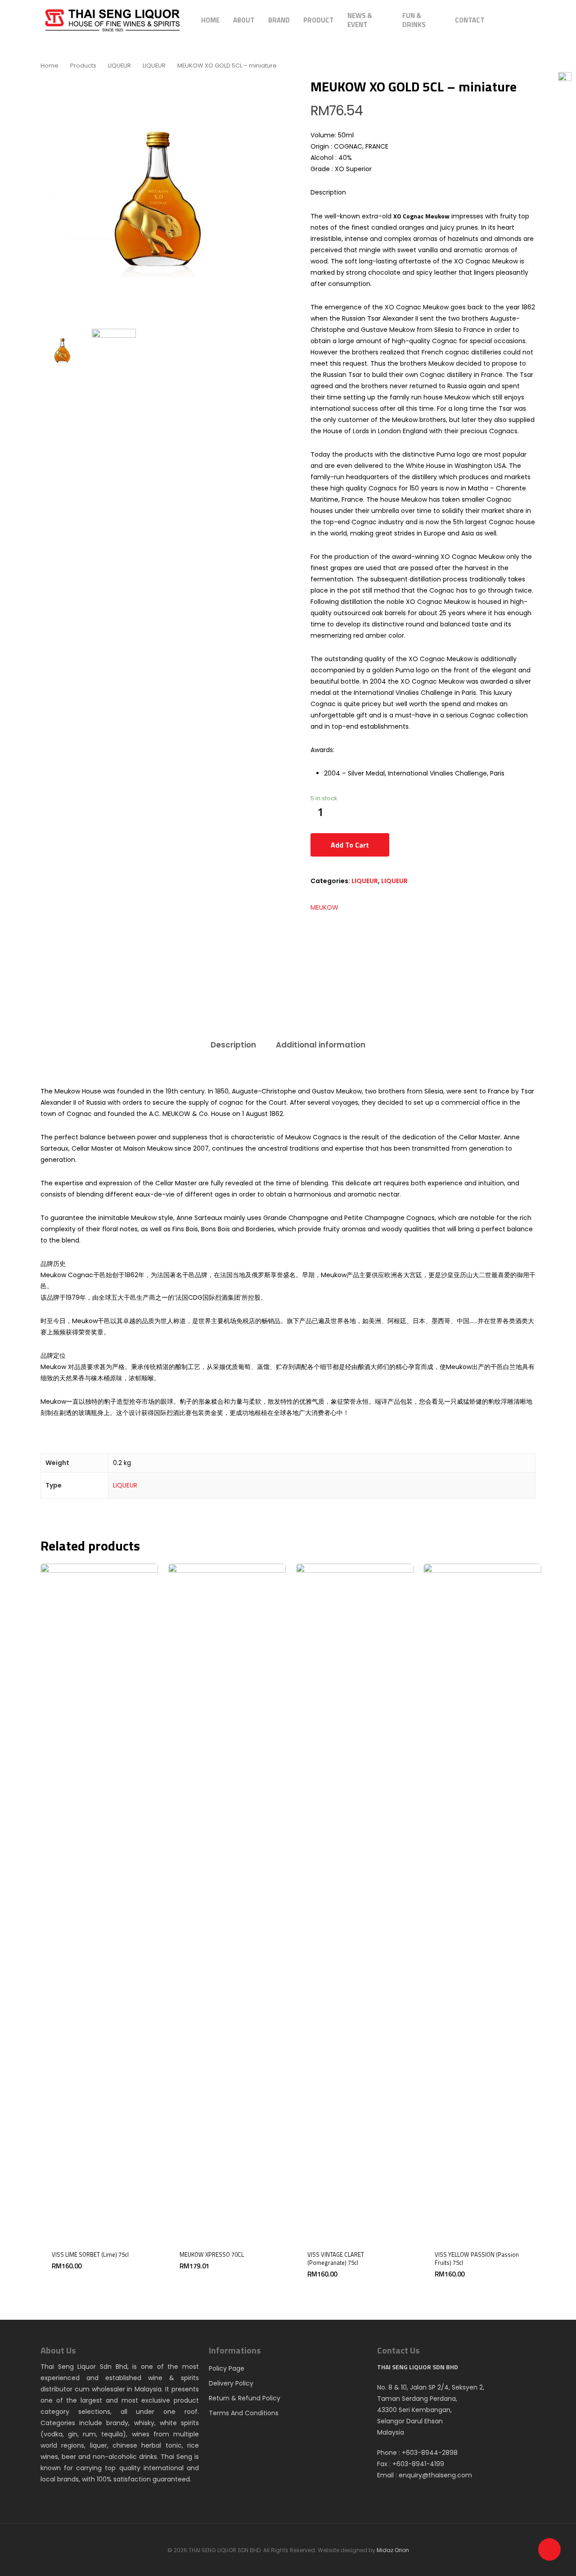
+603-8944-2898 (430, 2453)
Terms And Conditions (244, 2413)
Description (233, 1045)
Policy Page (227, 2368)
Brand (279, 20)
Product (319, 20)
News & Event (360, 20)
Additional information (321, 1045)
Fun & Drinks (414, 20)
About (244, 20)
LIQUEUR (119, 66)
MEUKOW (324, 907)
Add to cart (350, 845)
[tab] (233, 1045)
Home (210, 20)
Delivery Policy (231, 2383)
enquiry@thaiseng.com (435, 2475)
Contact (470, 20)
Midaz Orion (393, 2550)
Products (83, 66)
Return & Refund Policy (245, 2398)
